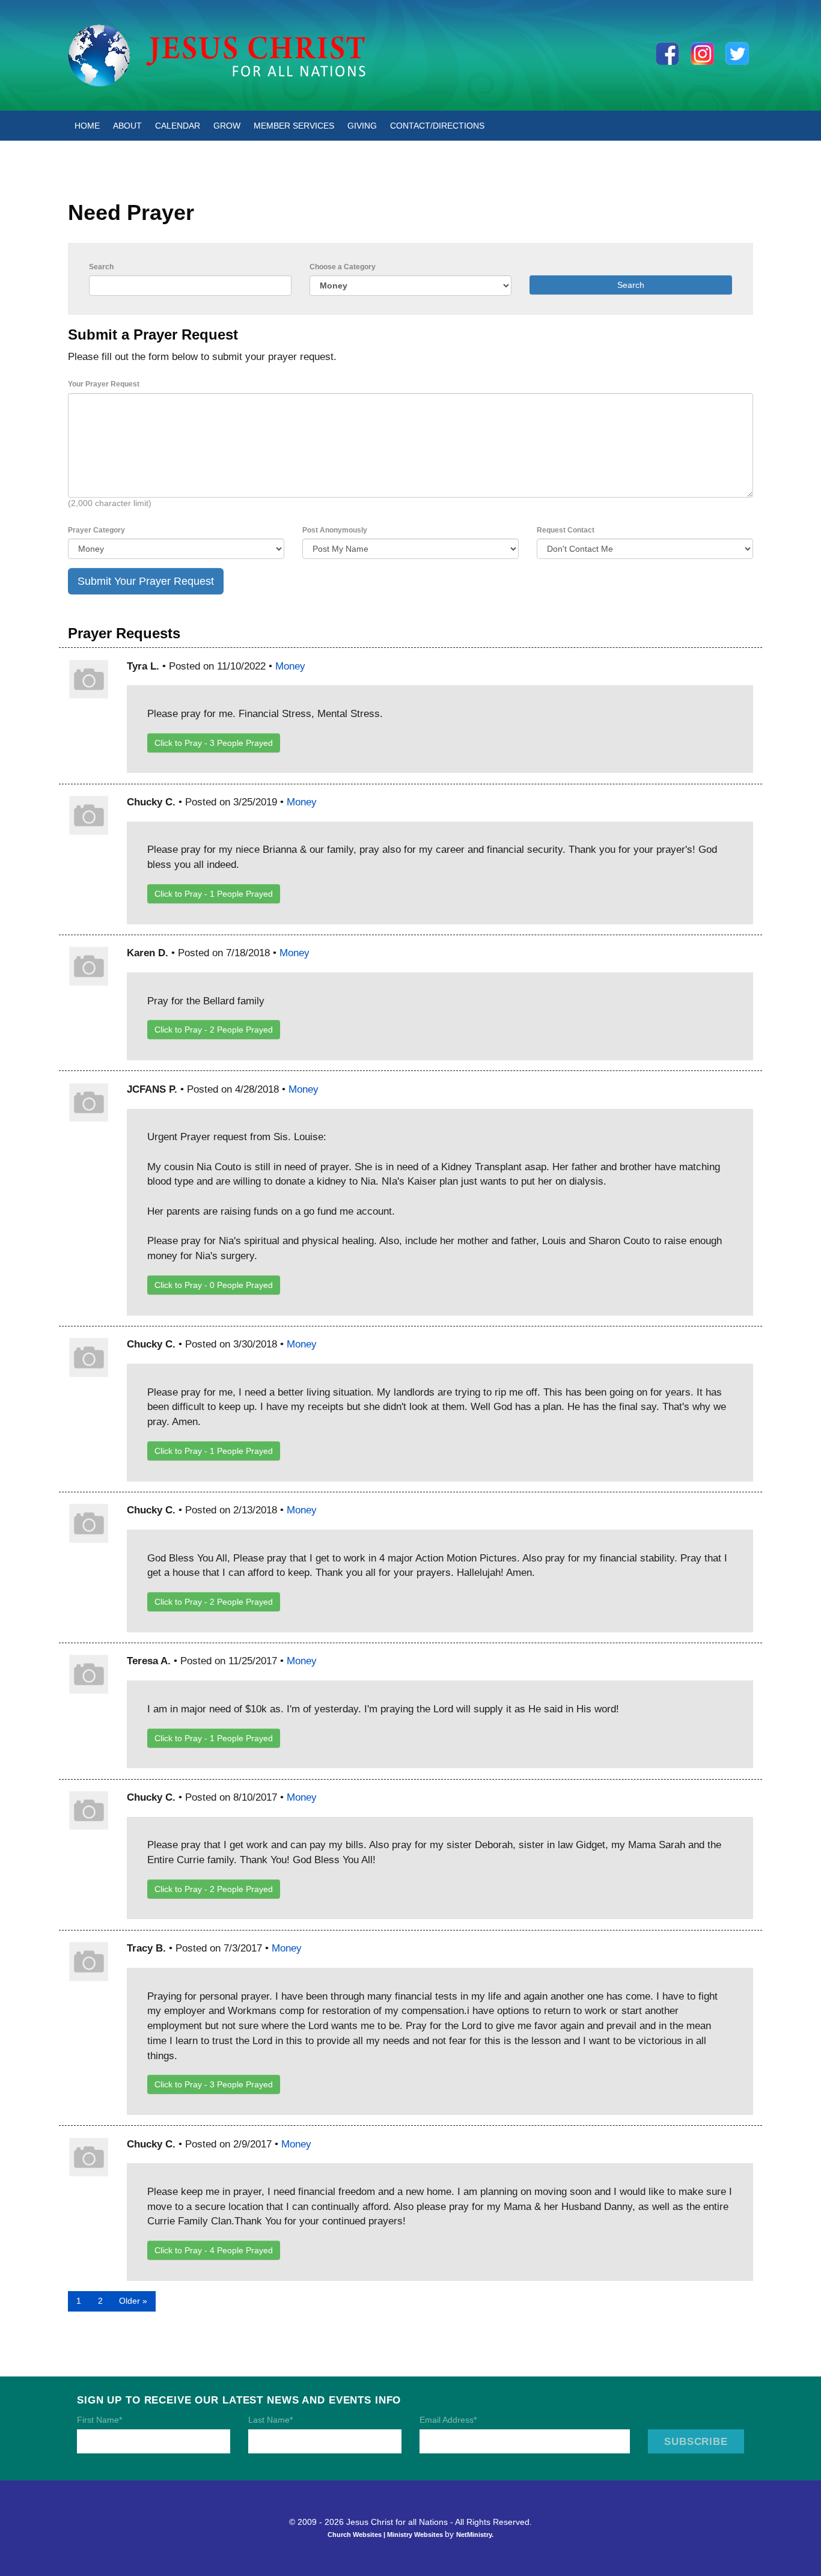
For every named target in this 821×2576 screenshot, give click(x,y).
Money (290, 666)
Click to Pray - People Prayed (214, 743)
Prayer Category (96, 530)
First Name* (99, 2420)
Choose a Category (343, 267)
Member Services (294, 126)
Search (101, 267)
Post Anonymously (335, 530)
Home (87, 126)
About (127, 126)
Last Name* (270, 2420)
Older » (133, 2301)
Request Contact (566, 530)
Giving (362, 126)
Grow (227, 126)
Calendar (178, 126)
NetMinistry (474, 2535)
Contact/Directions (437, 126)
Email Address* (448, 2420)
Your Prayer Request (104, 384)
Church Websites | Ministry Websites (386, 2535)
